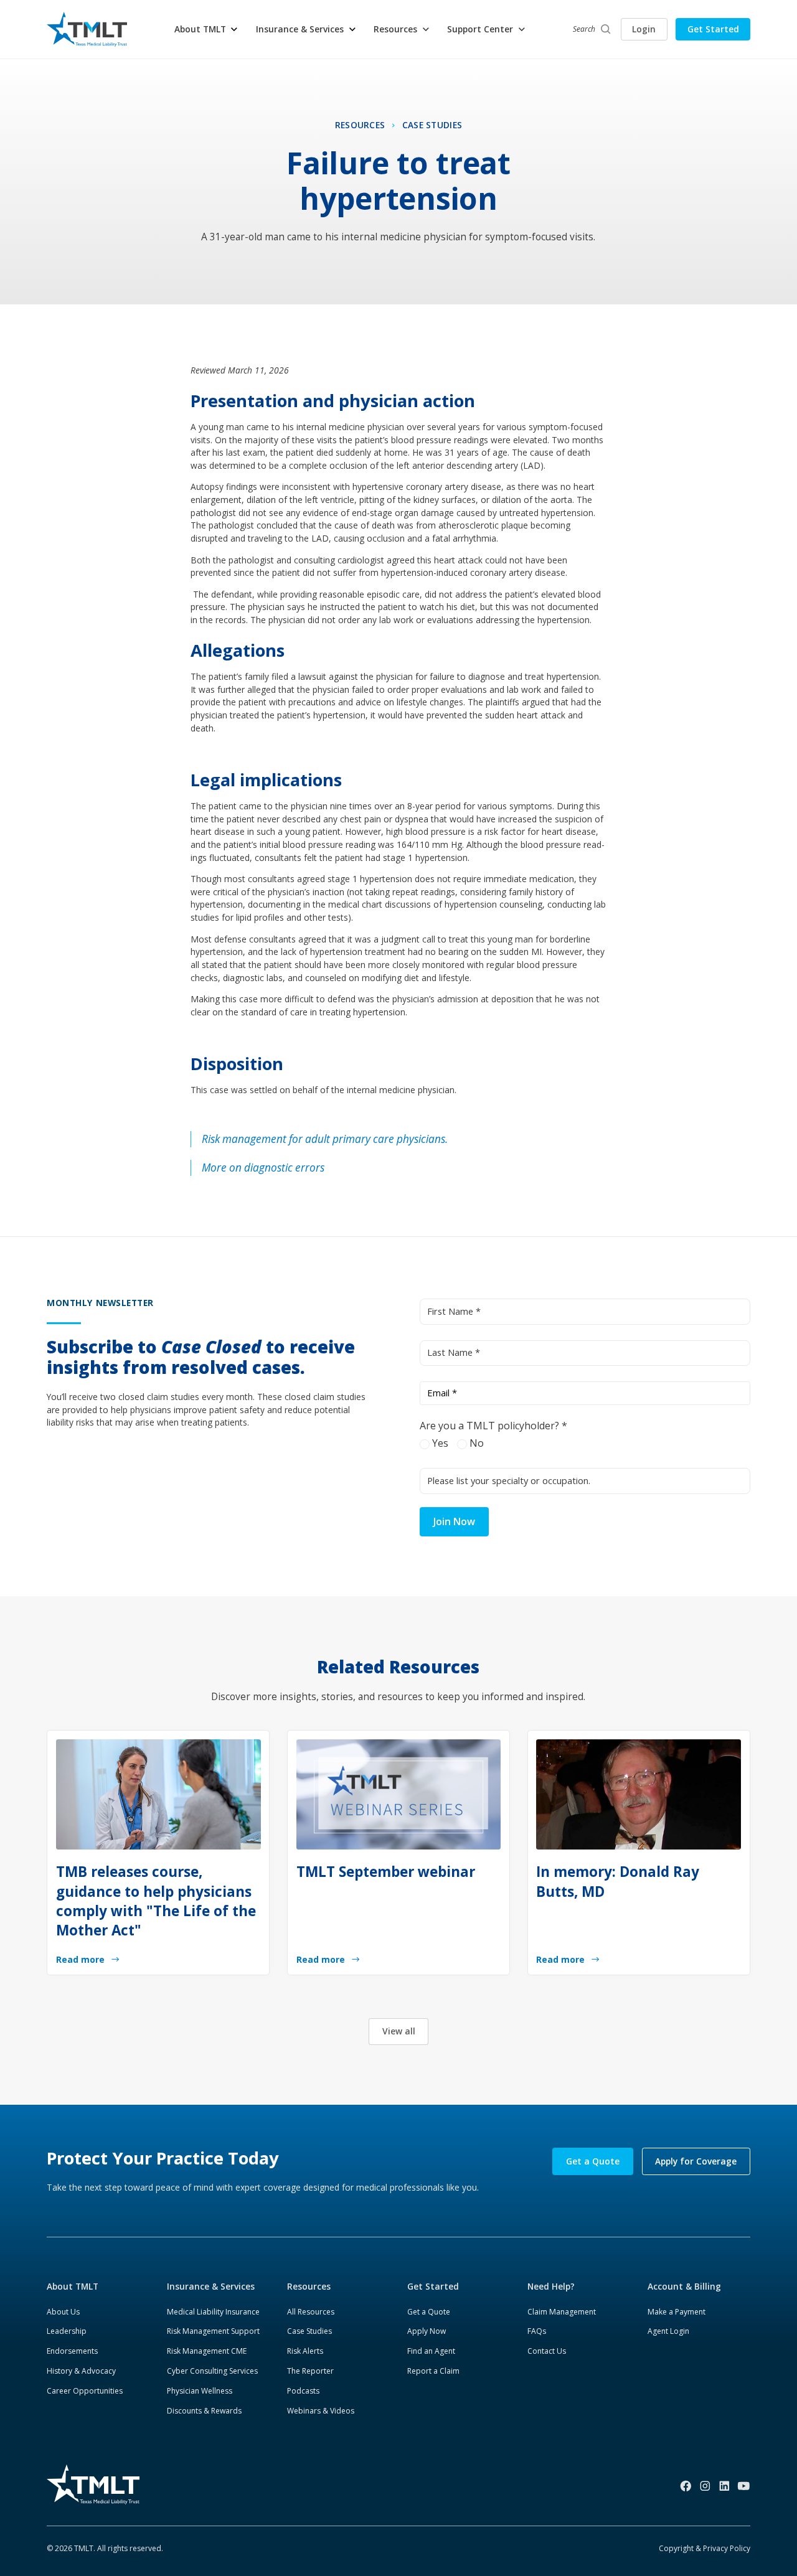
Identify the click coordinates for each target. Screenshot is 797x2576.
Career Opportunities (85, 2391)
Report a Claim (433, 2371)
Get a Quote (593, 2161)
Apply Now (427, 2331)
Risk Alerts (305, 2351)
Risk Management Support (213, 2331)
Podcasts (303, 2391)
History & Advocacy (81, 2371)
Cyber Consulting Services (212, 2371)
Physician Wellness (200, 2391)
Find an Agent (431, 2351)
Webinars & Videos (321, 2411)
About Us (63, 2312)
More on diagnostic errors (263, 1168)
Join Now (454, 1521)
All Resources (311, 2312)
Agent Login (668, 2331)
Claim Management (562, 2312)
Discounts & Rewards (204, 2411)
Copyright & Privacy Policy (705, 2548)
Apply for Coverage (696, 2161)
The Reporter (310, 2371)
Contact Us (547, 2351)
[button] (207, 30)
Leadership (67, 2331)
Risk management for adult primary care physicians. (325, 1139)
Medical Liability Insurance (213, 2312)
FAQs (537, 2331)
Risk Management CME (207, 2351)
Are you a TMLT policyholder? (493, 1426)
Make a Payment (677, 2312)
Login (644, 29)
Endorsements (72, 2351)
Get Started (713, 29)
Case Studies (309, 2331)
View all (399, 2031)
